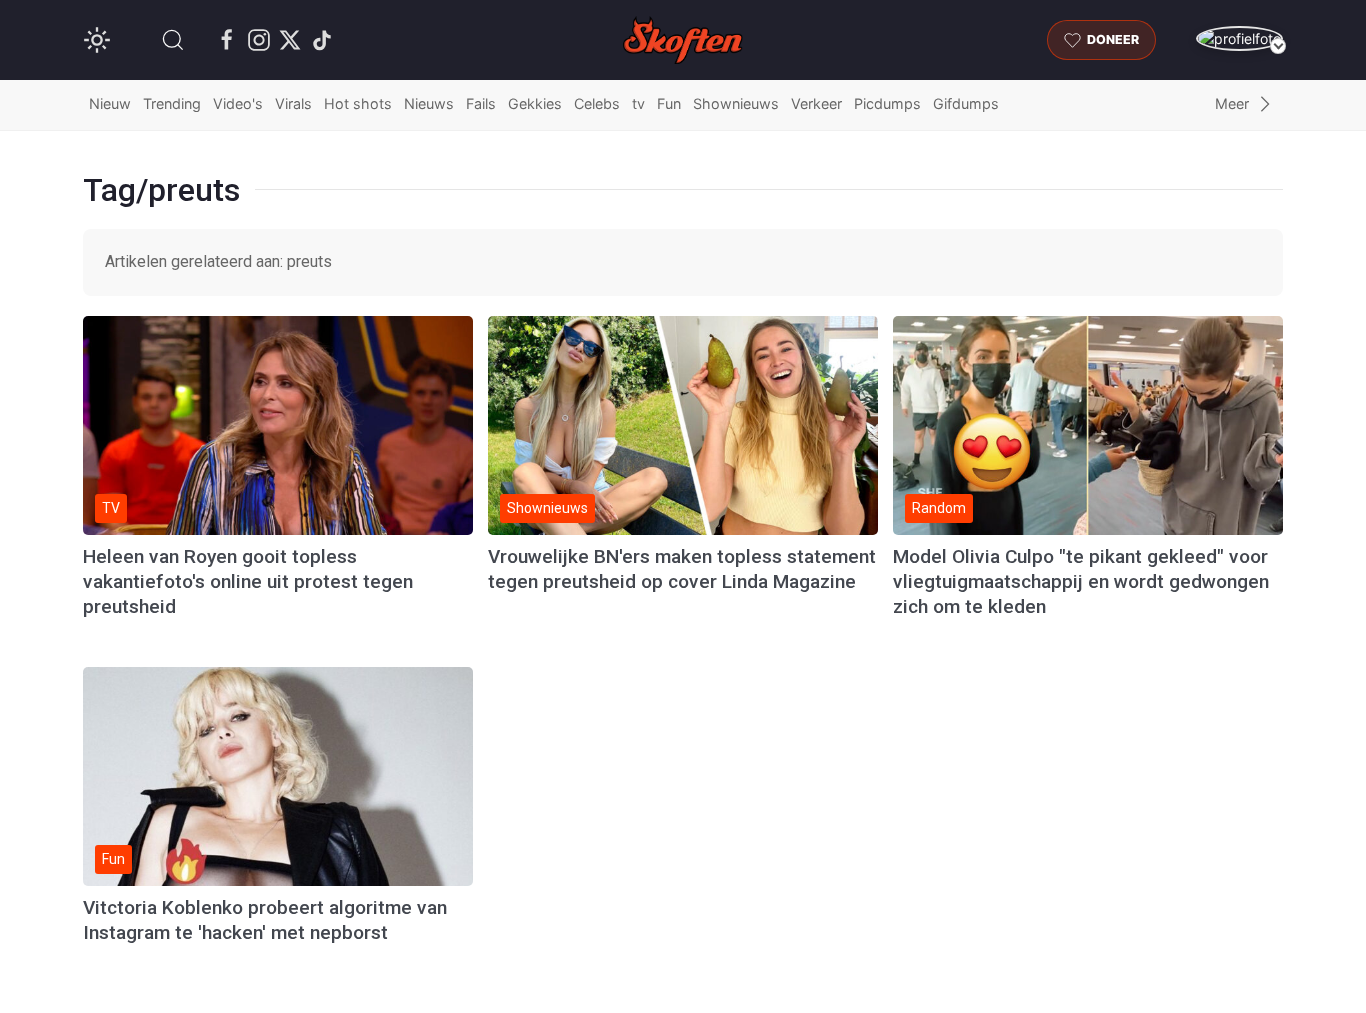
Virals (293, 103)
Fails (481, 103)
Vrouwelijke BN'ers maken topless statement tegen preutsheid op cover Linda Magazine (682, 569)
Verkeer (816, 103)
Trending (172, 103)
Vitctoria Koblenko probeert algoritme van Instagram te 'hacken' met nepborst (265, 920)
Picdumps (887, 103)
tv (638, 103)
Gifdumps (966, 103)
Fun (669, 103)
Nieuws (429, 103)
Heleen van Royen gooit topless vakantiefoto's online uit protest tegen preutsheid (248, 581)
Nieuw (110, 103)
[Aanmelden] (1239, 38)
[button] (173, 40)
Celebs (597, 103)
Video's (238, 103)
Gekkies (535, 103)
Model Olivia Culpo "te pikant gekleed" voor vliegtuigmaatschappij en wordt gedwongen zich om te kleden (1081, 581)
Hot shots (358, 103)
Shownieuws (736, 103)
